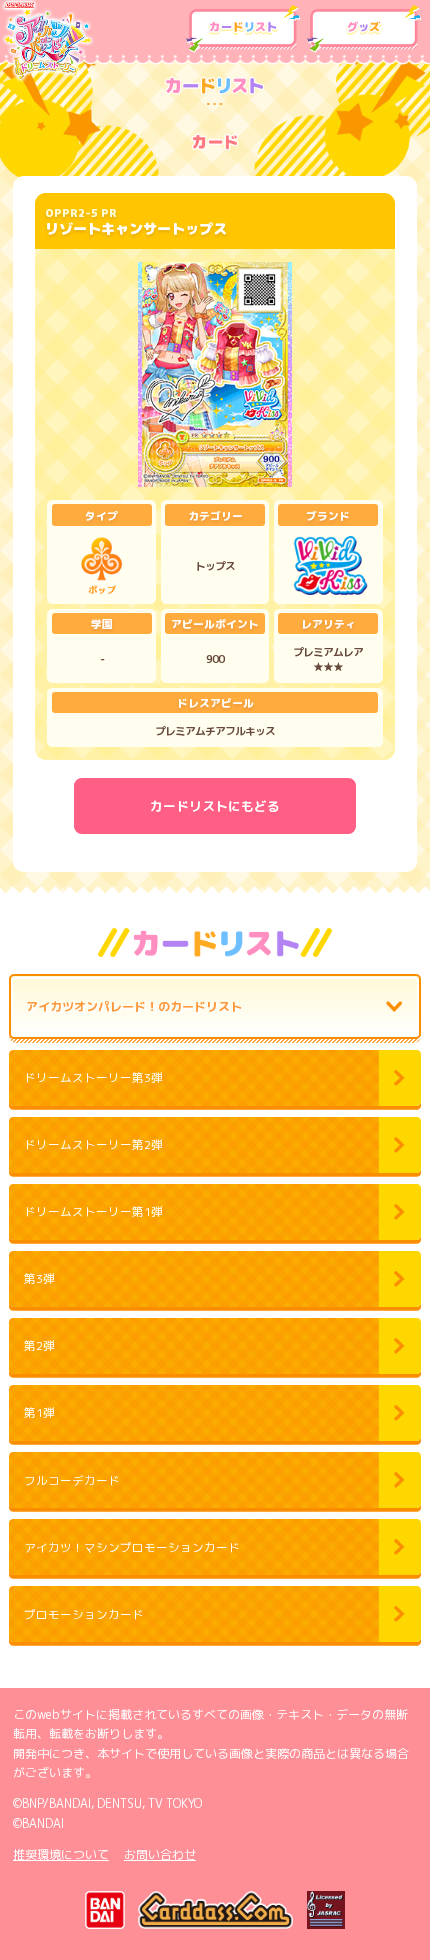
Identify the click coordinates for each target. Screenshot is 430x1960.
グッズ (364, 29)
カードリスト (243, 29)
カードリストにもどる (215, 806)
